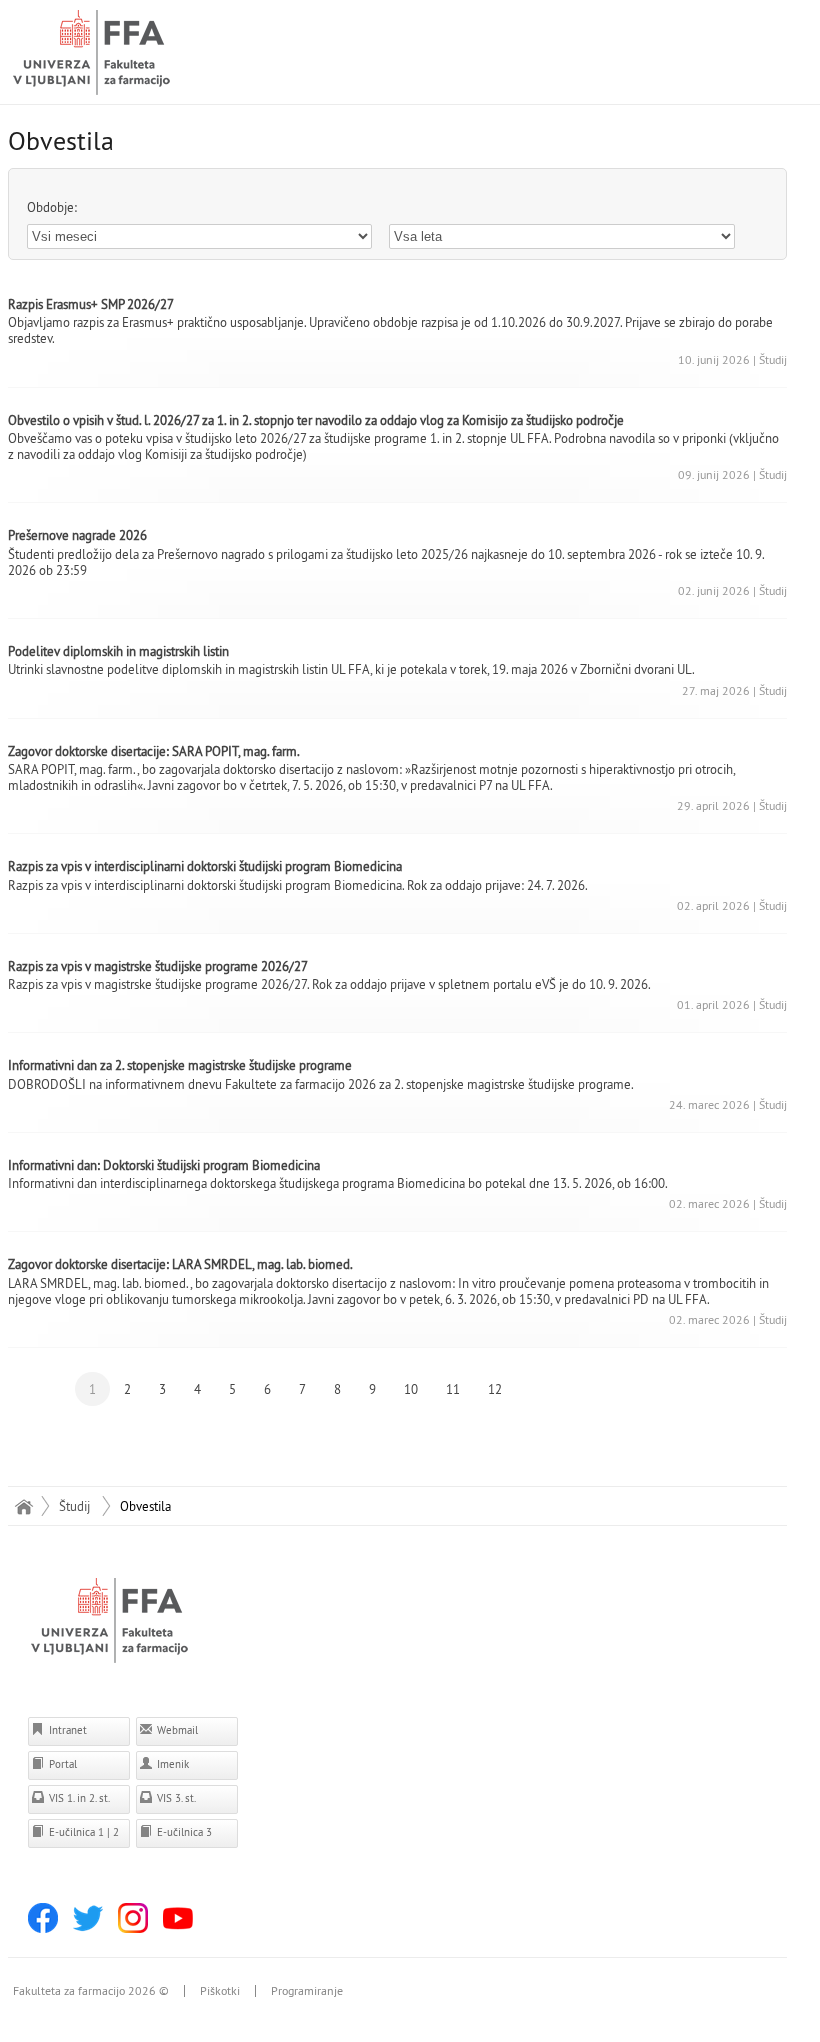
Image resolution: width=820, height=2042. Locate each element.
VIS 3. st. (175, 1798)
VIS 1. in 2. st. (78, 1798)
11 (453, 1389)
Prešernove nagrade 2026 (77, 535)
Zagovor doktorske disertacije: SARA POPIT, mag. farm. (154, 751)
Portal (61, 1764)
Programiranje (307, 1991)
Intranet (66, 1730)
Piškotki (220, 1991)
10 (411, 1389)
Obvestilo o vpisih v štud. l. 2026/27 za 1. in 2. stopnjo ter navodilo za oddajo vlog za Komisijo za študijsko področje (316, 420)
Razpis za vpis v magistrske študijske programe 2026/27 (158, 966)
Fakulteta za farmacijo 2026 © (91, 1991)
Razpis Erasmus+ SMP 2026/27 (91, 304)
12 (495, 1389)
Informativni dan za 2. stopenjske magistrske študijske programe (180, 1065)
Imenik (171, 1764)
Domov (23, 1506)
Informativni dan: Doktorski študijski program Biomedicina (164, 1165)
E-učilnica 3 (183, 1832)
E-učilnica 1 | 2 (82, 1832)
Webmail (176, 1730)
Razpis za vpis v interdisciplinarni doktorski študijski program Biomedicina (205, 866)
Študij (74, 1506)
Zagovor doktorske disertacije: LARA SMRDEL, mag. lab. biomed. (180, 1264)
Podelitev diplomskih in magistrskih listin (118, 651)
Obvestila (145, 1506)
